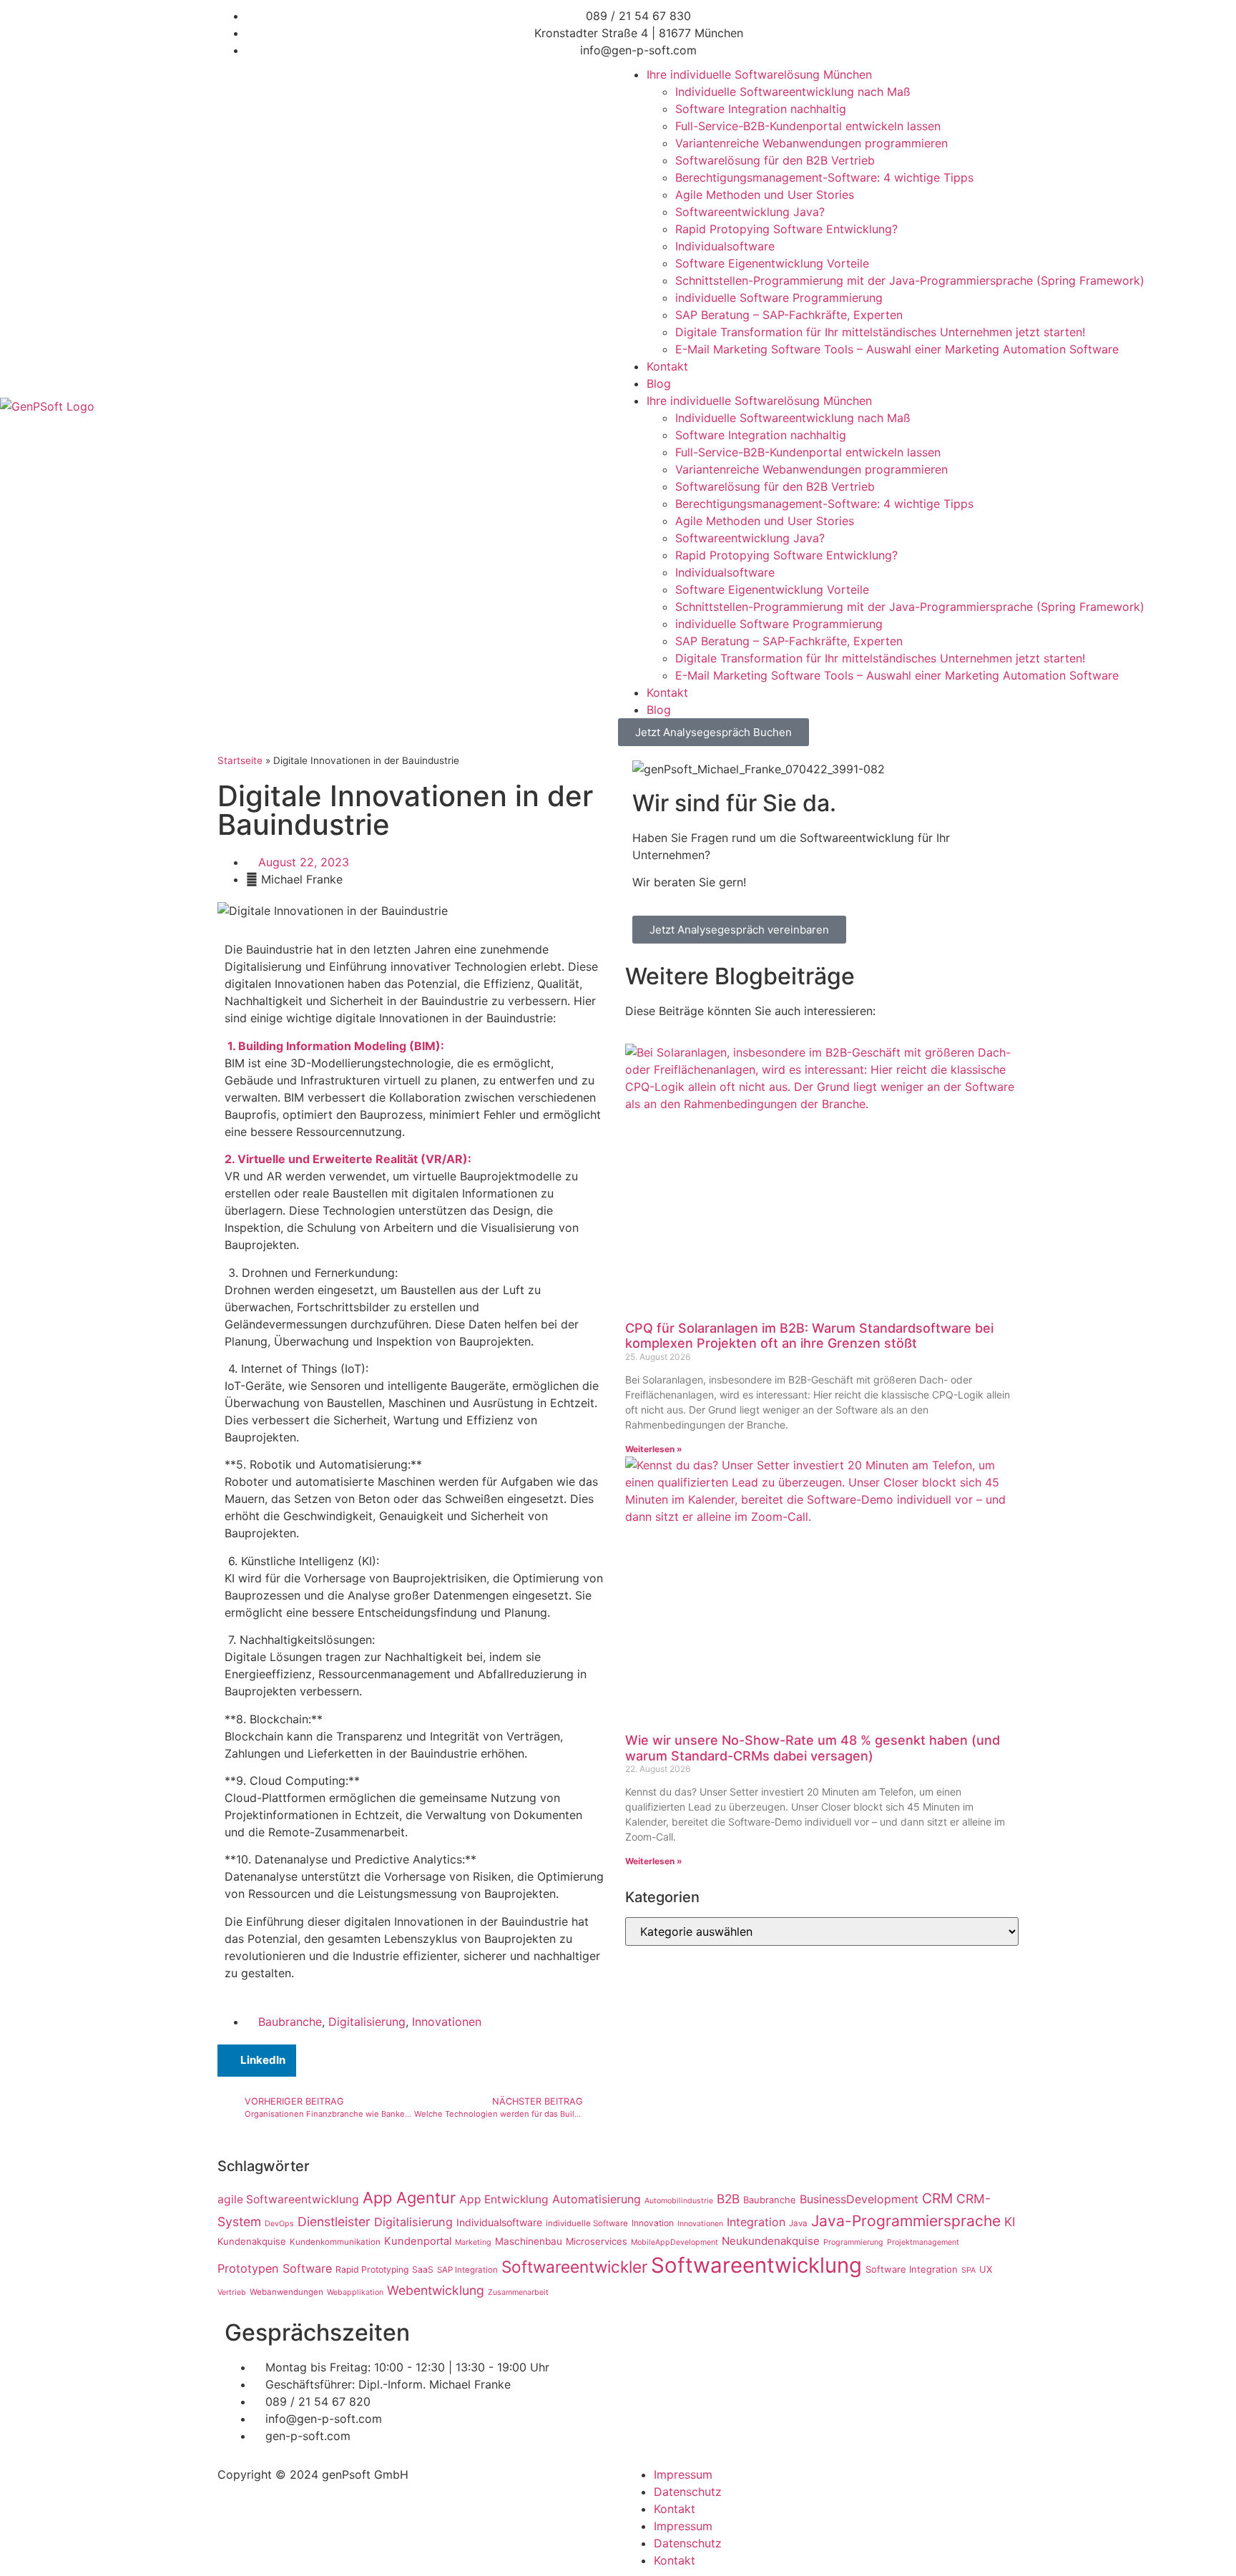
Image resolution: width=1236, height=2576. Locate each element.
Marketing (473, 2242)
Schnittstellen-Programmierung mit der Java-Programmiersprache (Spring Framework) (910, 280)
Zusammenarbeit (518, 2292)
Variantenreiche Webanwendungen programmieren (811, 143)
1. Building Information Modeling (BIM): (336, 1046)
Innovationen (447, 2022)
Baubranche (290, 2022)
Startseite (240, 760)
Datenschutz (688, 2492)
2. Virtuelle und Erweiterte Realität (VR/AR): (348, 1159)
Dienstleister (334, 2222)
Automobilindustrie (679, 2201)
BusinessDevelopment (859, 2199)
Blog (659, 383)
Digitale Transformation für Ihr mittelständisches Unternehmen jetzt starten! (880, 332)
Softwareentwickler (574, 2267)
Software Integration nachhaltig (761, 109)
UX (986, 2269)
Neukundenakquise (771, 2241)
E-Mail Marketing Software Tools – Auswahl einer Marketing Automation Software (897, 349)
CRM (937, 2198)
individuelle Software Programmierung (779, 298)
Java (798, 2223)
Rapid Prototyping (372, 2269)
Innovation (653, 2223)
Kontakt (667, 366)
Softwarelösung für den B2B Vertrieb (775, 160)
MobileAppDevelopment (675, 2242)
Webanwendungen (286, 2292)
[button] (257, 2061)
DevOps (279, 2224)
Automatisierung (597, 2199)
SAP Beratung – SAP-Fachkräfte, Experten (789, 315)
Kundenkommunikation (335, 2242)
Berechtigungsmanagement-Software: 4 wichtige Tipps (824, 177)
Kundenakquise (252, 2241)
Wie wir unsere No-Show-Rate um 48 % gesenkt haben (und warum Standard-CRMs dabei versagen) (813, 1748)
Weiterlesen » (654, 1449)
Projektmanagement (923, 2242)
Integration (756, 2222)
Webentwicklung (436, 2290)
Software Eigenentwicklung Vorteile (772, 263)
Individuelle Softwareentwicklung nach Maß (793, 92)
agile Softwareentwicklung (288, 2199)
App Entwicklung (504, 2199)
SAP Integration (467, 2270)
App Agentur (409, 2198)
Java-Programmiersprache (906, 2221)
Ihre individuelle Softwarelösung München (759, 74)
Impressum (683, 2474)
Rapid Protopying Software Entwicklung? (786, 229)
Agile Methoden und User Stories (765, 195)
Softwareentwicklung (756, 2265)
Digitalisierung (367, 2022)
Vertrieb (232, 2292)
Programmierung (853, 2242)
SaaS (423, 2269)
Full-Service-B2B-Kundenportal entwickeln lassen (808, 126)
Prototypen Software (275, 2268)
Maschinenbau (529, 2241)
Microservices (597, 2241)
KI (1010, 2222)
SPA (968, 2270)
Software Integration (912, 2269)
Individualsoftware (725, 246)
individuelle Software (587, 2223)
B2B (728, 2199)
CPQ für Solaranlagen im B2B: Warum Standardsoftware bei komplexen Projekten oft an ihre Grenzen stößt (809, 1336)
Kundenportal (418, 2241)
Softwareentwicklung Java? (750, 212)
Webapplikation (355, 2292)
